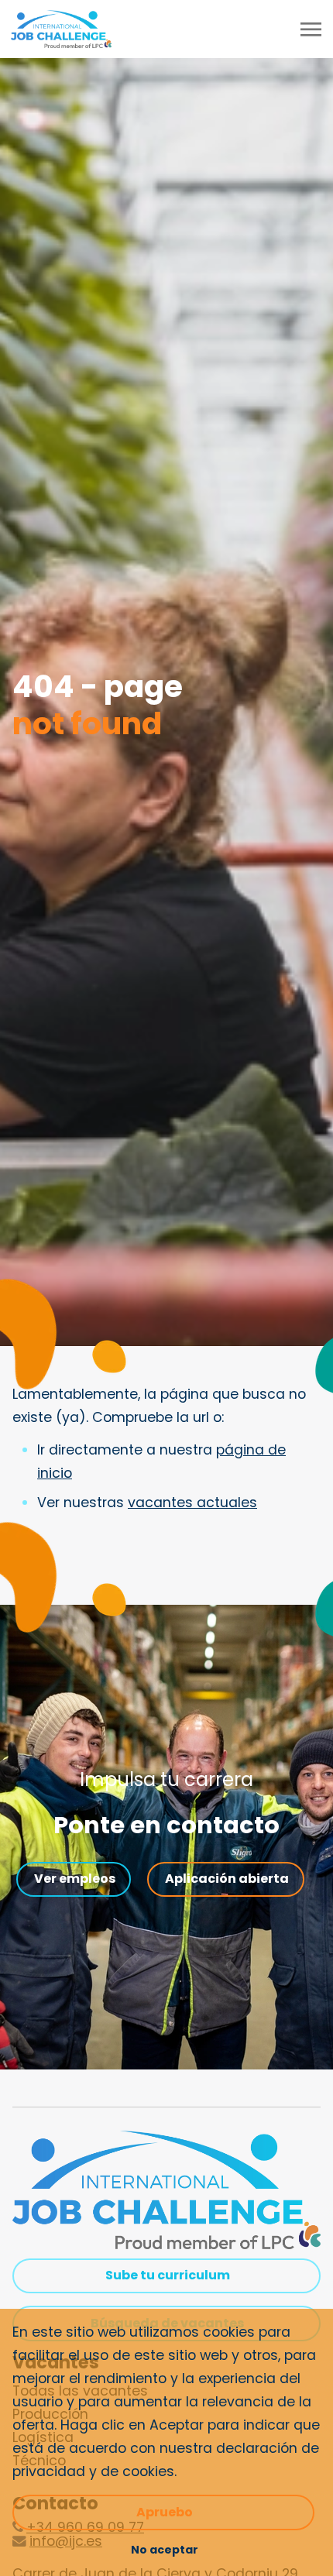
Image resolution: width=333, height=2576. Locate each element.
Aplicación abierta (227, 1879)
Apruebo (165, 2512)
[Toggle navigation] (312, 29)
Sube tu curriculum (168, 2275)
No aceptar (165, 2550)
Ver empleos (75, 1879)
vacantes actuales (192, 1503)
